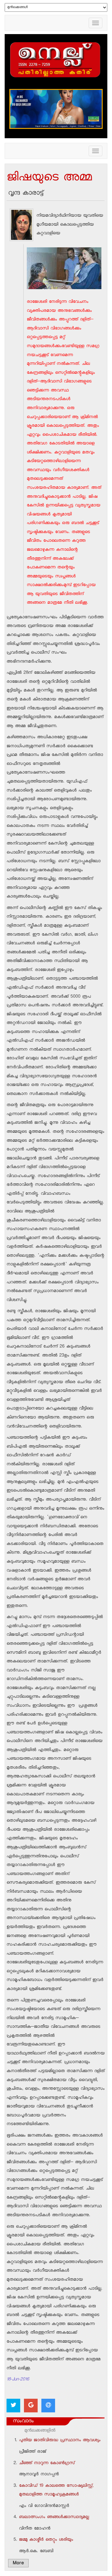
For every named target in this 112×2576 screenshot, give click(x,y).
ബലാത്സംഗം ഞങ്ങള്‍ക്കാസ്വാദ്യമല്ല (54, 2517)
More (18, 2564)
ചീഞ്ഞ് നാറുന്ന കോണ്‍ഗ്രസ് (47, 2464)
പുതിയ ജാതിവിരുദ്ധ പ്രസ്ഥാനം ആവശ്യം (60, 2441)
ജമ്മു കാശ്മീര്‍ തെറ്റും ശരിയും (46, 2540)
